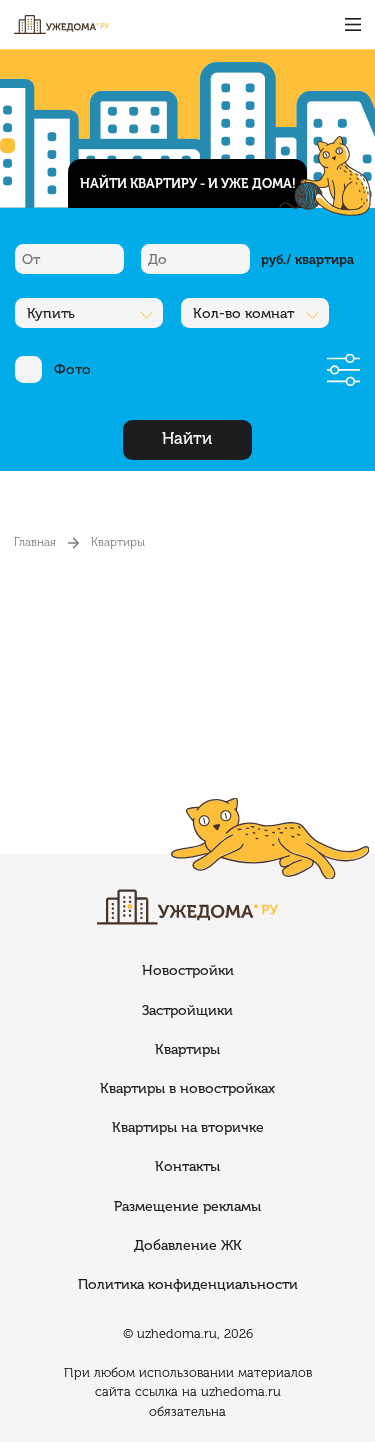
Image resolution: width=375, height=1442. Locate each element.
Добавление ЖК (188, 1245)
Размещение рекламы (187, 1206)
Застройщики (187, 1010)
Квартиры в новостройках (187, 1088)
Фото (72, 369)
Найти (187, 438)
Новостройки (188, 970)
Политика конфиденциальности (188, 1284)
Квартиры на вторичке (188, 1127)
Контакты (187, 1166)
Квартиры (118, 542)
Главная (35, 542)
